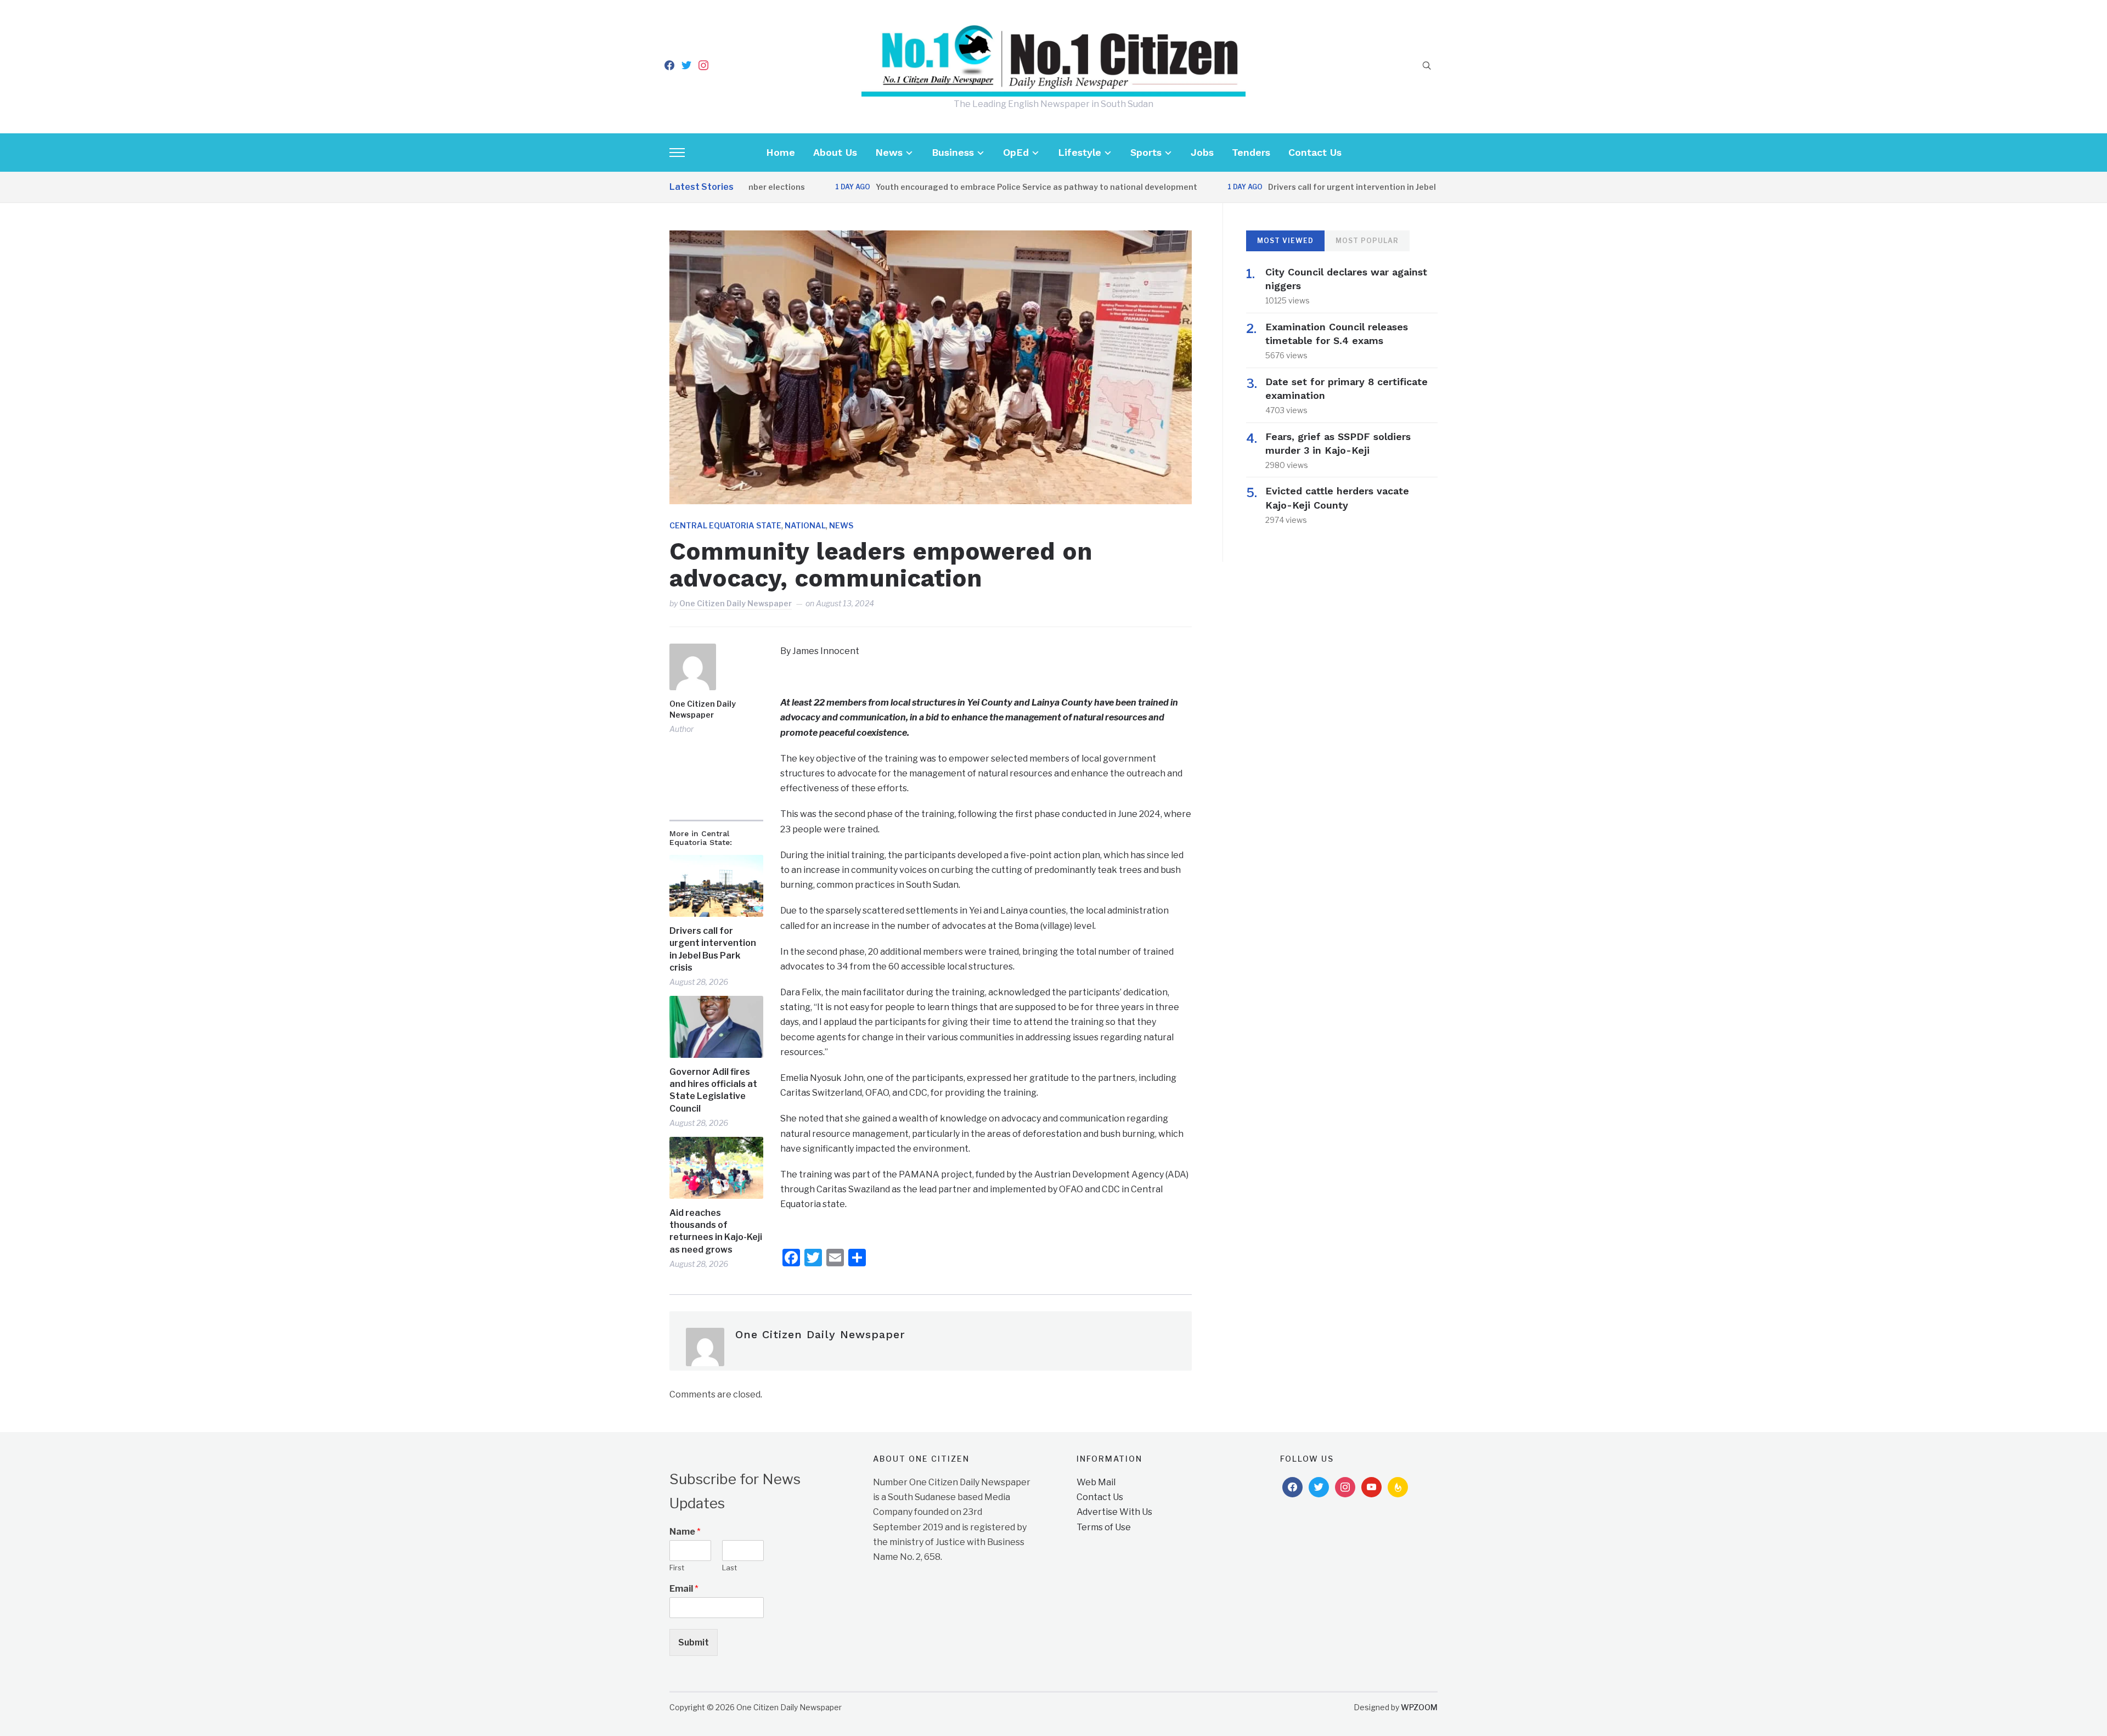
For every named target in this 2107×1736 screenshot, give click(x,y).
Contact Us (1315, 152)
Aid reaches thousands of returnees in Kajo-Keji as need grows (716, 1231)
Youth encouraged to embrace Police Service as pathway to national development (974, 187)
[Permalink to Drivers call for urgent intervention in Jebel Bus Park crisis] (716, 886)
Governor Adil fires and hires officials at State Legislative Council (713, 1090)
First (677, 1568)
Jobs (1202, 152)
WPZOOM (1419, 1707)
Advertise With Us (1114, 1512)
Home (781, 152)
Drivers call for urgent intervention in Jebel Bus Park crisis (1319, 187)
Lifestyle (1080, 152)
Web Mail (1096, 1482)
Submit (694, 1642)
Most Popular (1367, 241)
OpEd (1016, 152)
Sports (1146, 152)
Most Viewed (1285, 241)
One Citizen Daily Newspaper (736, 603)
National (805, 525)
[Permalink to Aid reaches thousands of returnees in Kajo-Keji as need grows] (716, 1168)
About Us (835, 152)
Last (729, 1568)
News (889, 152)
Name (685, 1532)
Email (684, 1589)
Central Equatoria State (725, 525)
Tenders (1251, 152)
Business (953, 152)
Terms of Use (1104, 1527)
